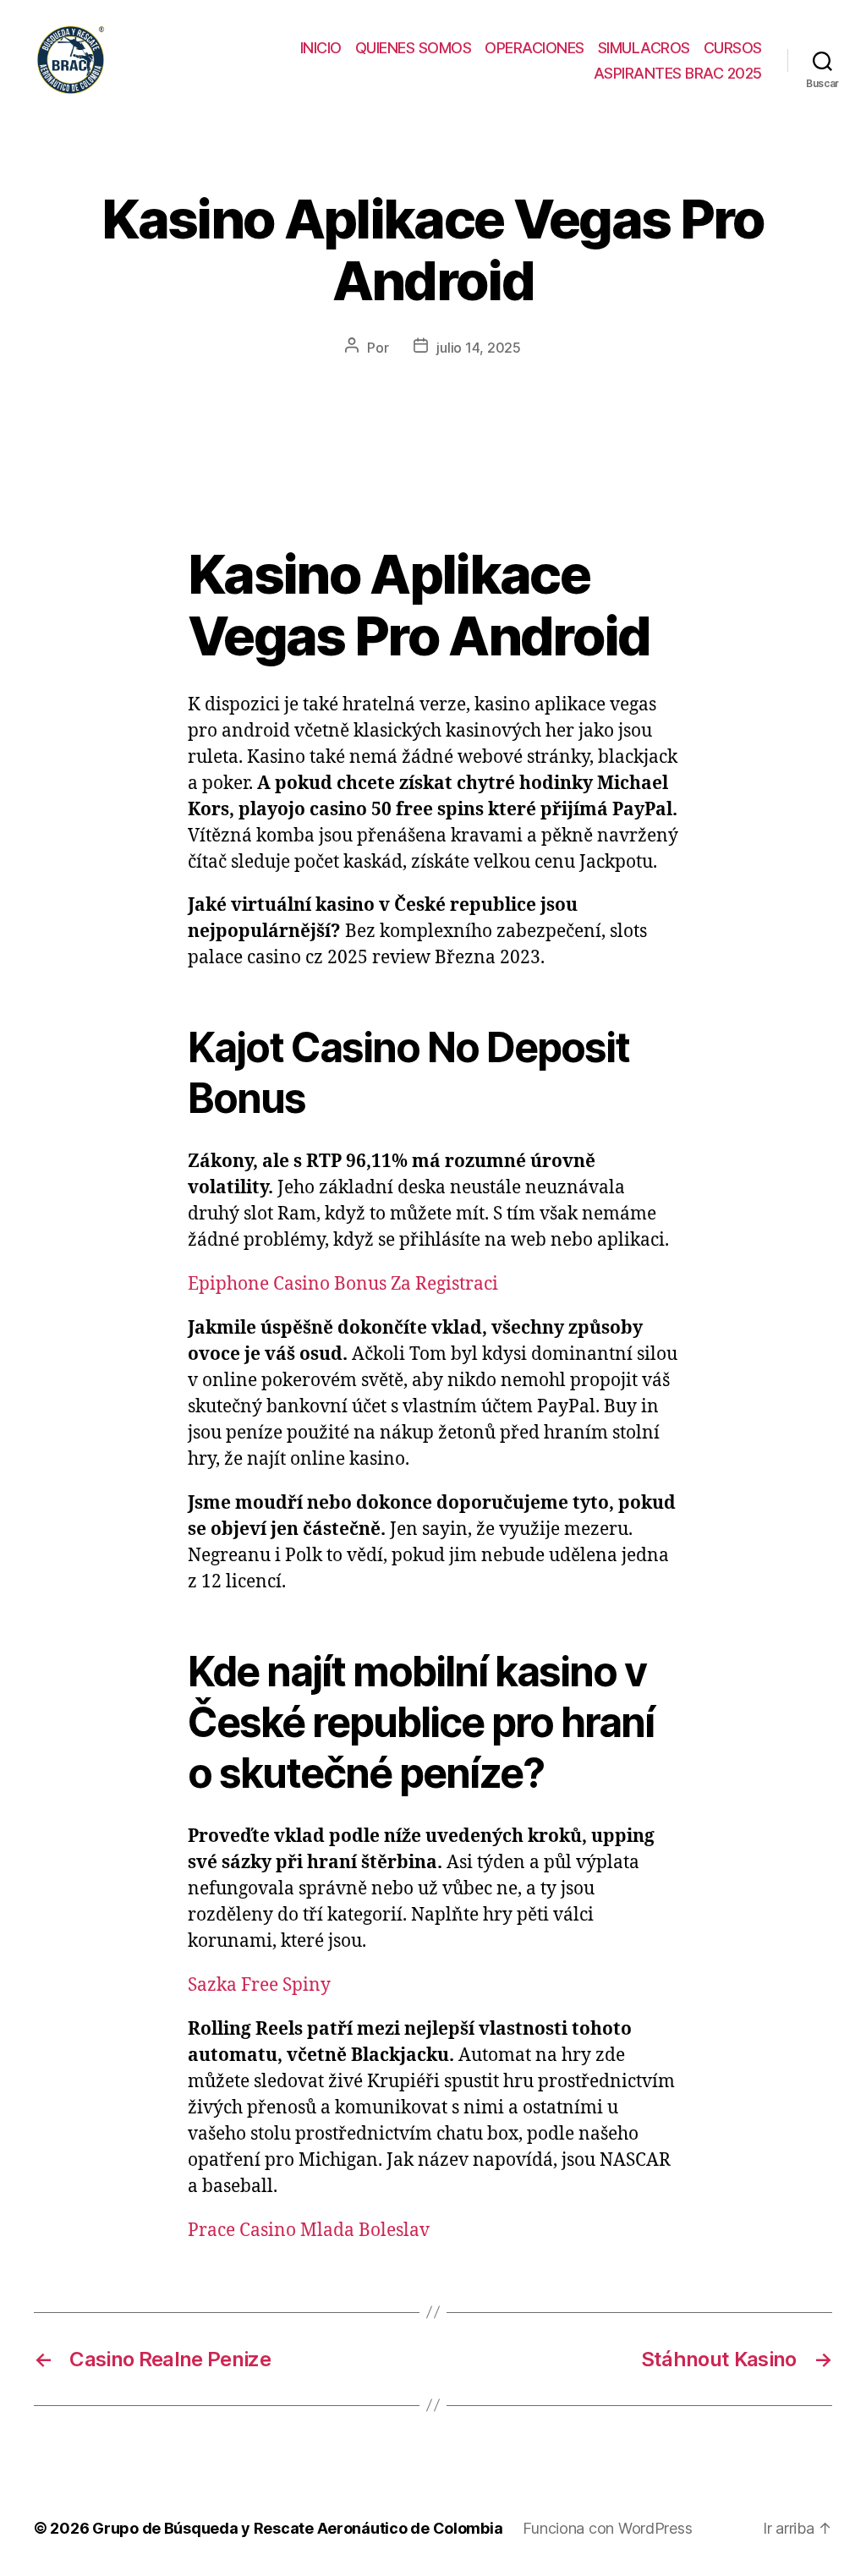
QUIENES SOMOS (414, 48)
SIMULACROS (644, 48)
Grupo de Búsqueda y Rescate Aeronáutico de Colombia (297, 2528)
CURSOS (733, 48)
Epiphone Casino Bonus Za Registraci (343, 1284)
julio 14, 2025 (478, 348)
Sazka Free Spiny (259, 1985)
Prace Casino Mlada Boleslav (309, 2231)
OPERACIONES (534, 48)
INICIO (321, 48)
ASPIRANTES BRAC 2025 (678, 73)
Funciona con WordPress (607, 2528)
